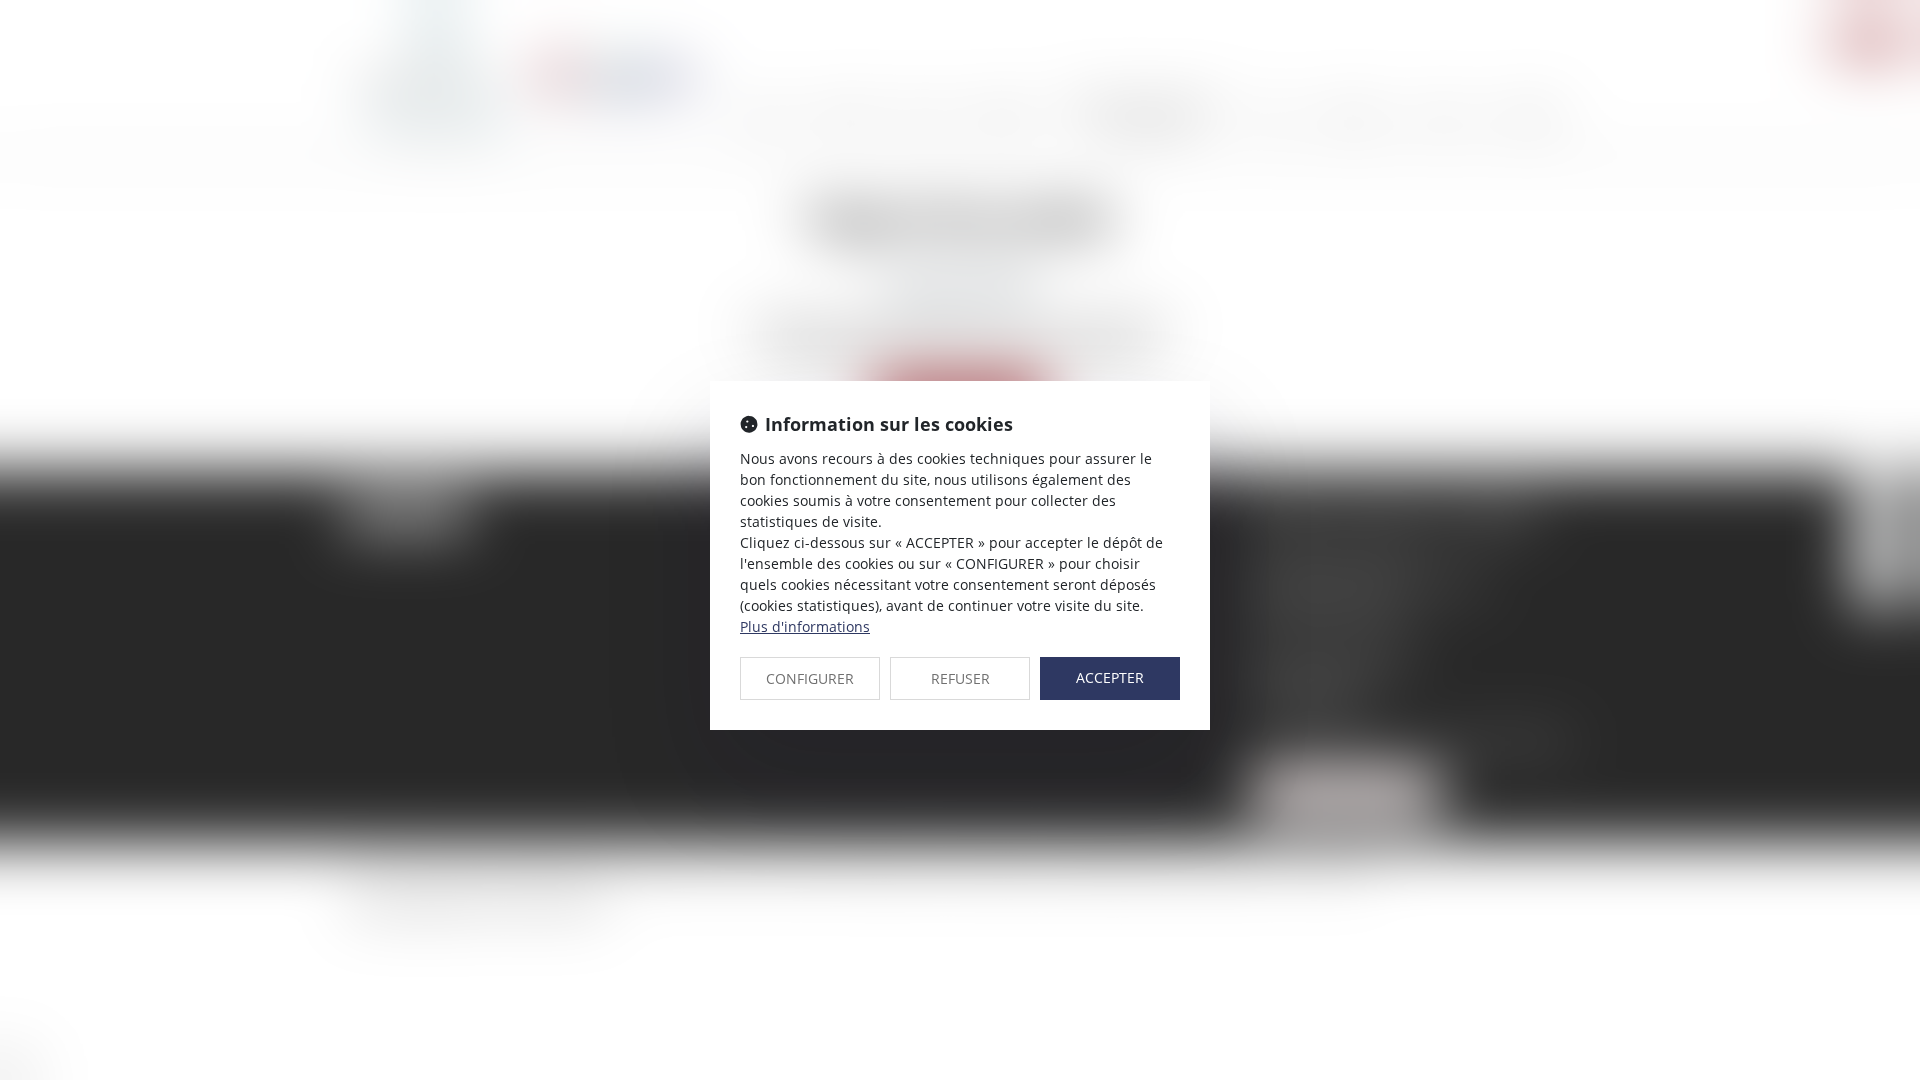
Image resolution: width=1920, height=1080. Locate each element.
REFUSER (960, 678)
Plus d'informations (805, 626)
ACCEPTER (1110, 677)
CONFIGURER (810, 678)
